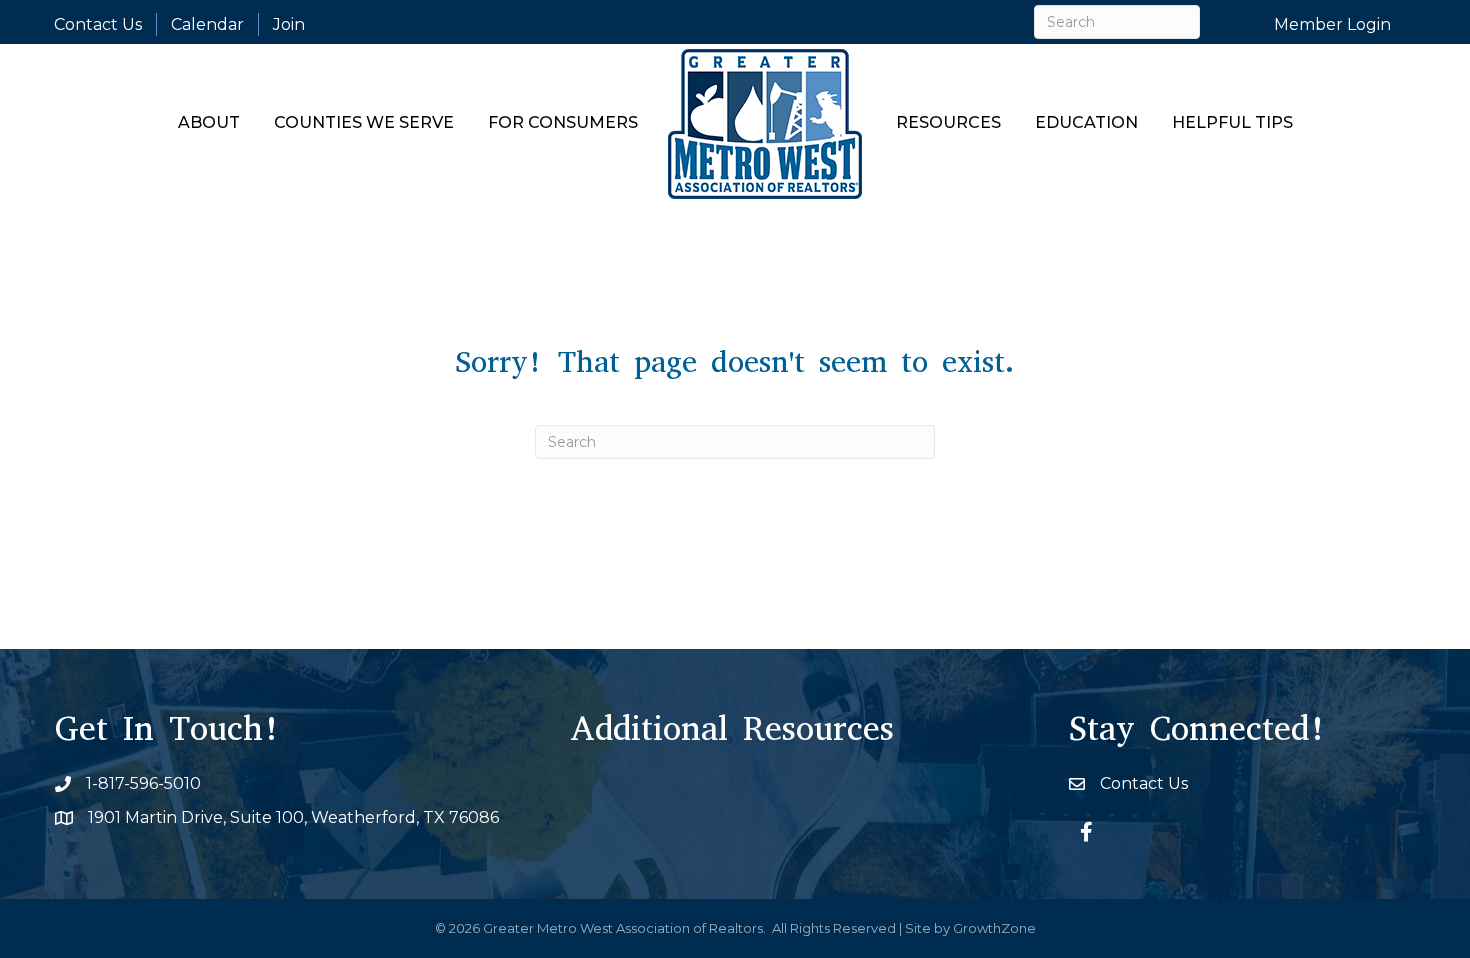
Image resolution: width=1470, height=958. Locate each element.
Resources (948, 122)
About (209, 122)
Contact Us (98, 24)
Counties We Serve (364, 122)
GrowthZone (994, 928)
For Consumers (563, 122)
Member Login (1332, 24)
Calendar (207, 24)
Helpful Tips (1232, 122)
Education (1086, 122)
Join (289, 24)
